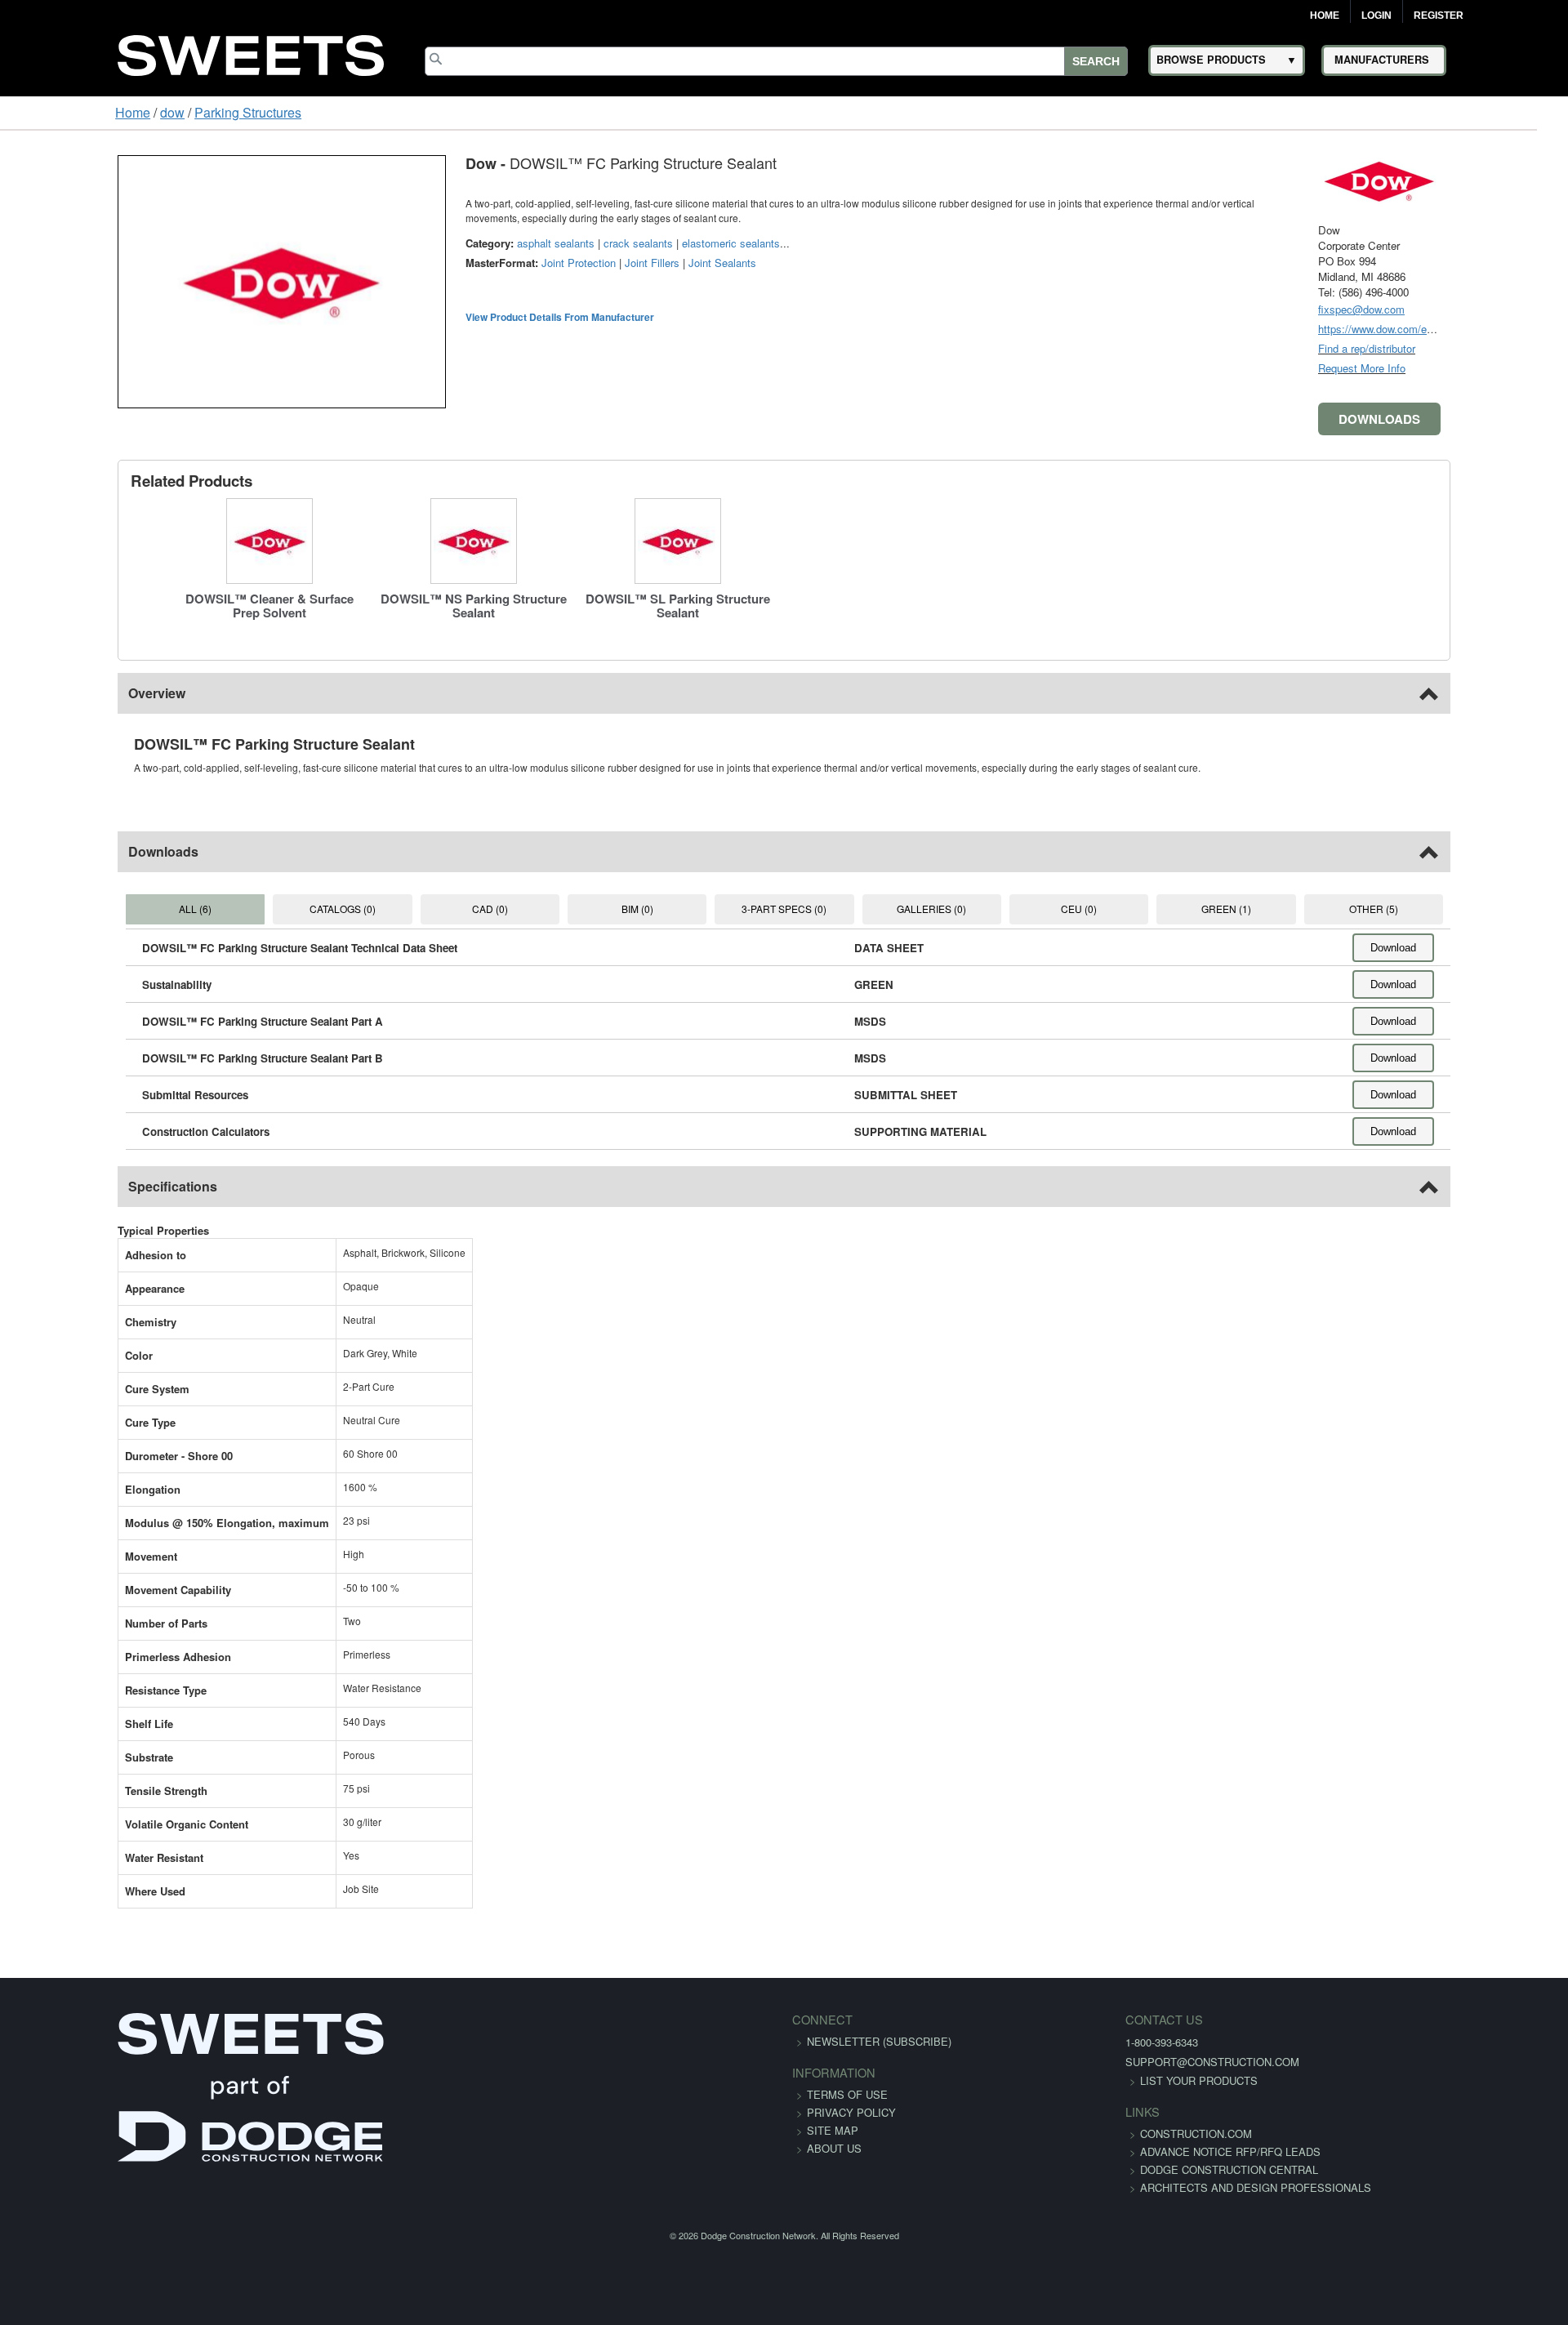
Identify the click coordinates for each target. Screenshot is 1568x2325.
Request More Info (1464, 368)
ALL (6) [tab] (105, 909)
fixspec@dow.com (1463, 309)
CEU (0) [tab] (1124, 909)
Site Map (833, 2130)
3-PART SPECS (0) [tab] (784, 909)
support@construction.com (1088, 2062)
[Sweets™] (251, 53)
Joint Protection (477, 263)
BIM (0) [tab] (614, 909)
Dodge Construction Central (1105, 2187)
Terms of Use (847, 2094)
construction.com (1072, 2133)
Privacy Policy (851, 2112)
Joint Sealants (620, 263)
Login (1376, 16)
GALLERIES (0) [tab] (953, 909)
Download (1495, 948)
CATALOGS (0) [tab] (275, 909)
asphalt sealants (454, 243)
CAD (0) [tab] (444, 909)
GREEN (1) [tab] (1293, 909)
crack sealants (536, 243)
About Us (834, 2148)
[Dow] (1481, 178)
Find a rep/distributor (1469, 348)
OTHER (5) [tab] (1463, 909)
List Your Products (1075, 2080)
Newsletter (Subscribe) (879, 2041)
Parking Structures (148, 112)
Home (1325, 16)
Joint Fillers (550, 263)
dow (73, 112)
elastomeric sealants (629, 243)
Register (1439, 16)
